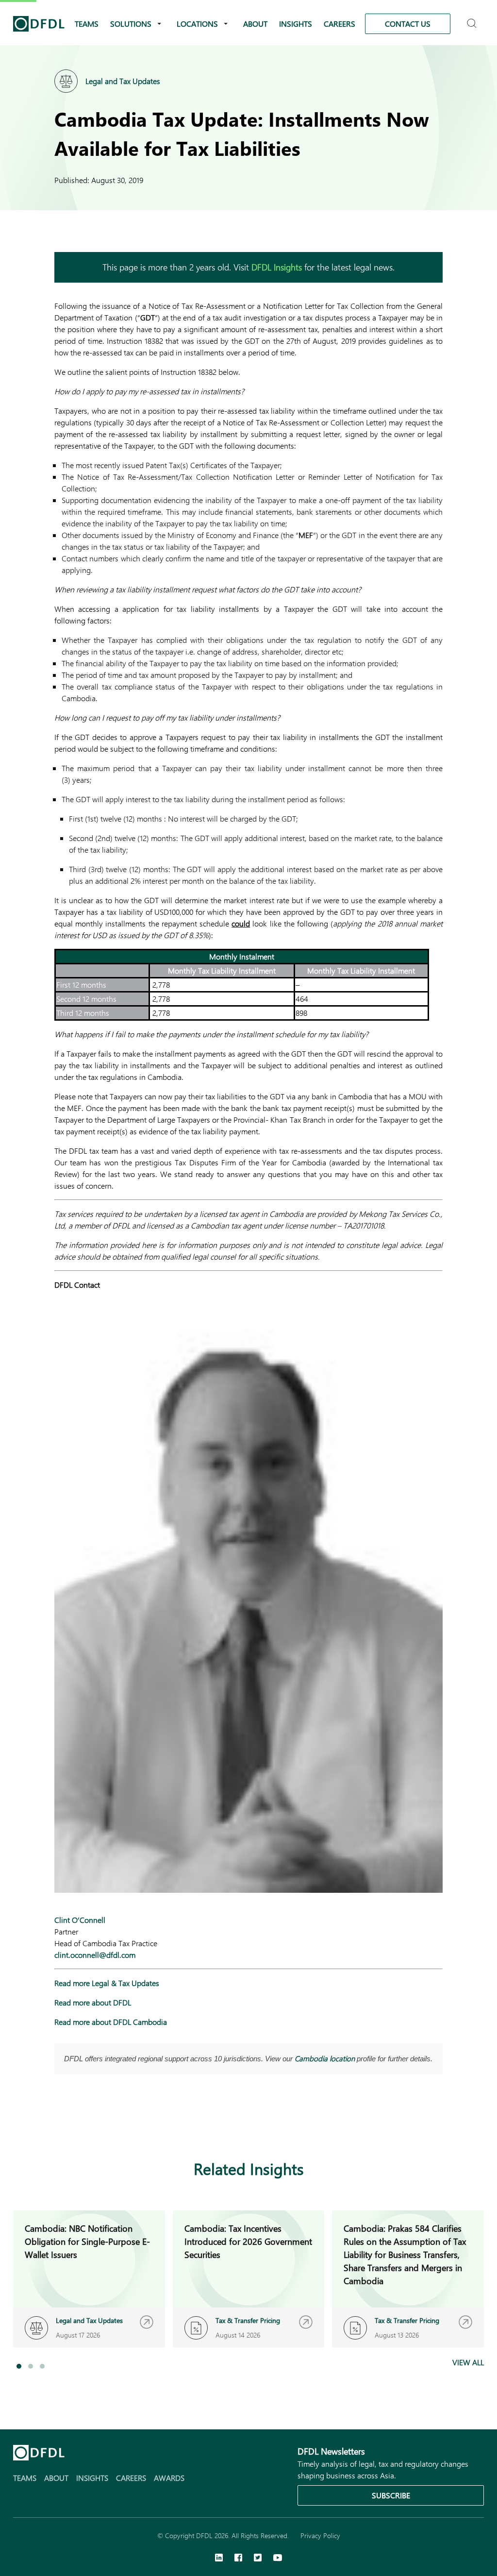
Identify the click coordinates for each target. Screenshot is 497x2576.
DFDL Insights (277, 267)
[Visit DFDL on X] (258, 2559)
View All (468, 2362)
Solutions (131, 24)
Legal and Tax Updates (123, 81)
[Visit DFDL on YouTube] (278, 2559)
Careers (340, 24)
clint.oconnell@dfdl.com (95, 1955)
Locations (197, 24)
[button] (19, 2366)
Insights (296, 24)
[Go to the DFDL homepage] (39, 24)
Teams (87, 24)
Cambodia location (325, 2058)
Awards (169, 2478)
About (255, 24)
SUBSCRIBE (391, 2495)
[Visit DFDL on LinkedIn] (219, 2559)
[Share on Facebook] (80, 2122)
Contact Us (408, 24)
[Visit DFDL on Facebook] (238, 2559)
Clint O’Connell (80, 1920)
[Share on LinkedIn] (60, 2122)
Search (473, 19)
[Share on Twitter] (99, 2122)
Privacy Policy (320, 2535)
